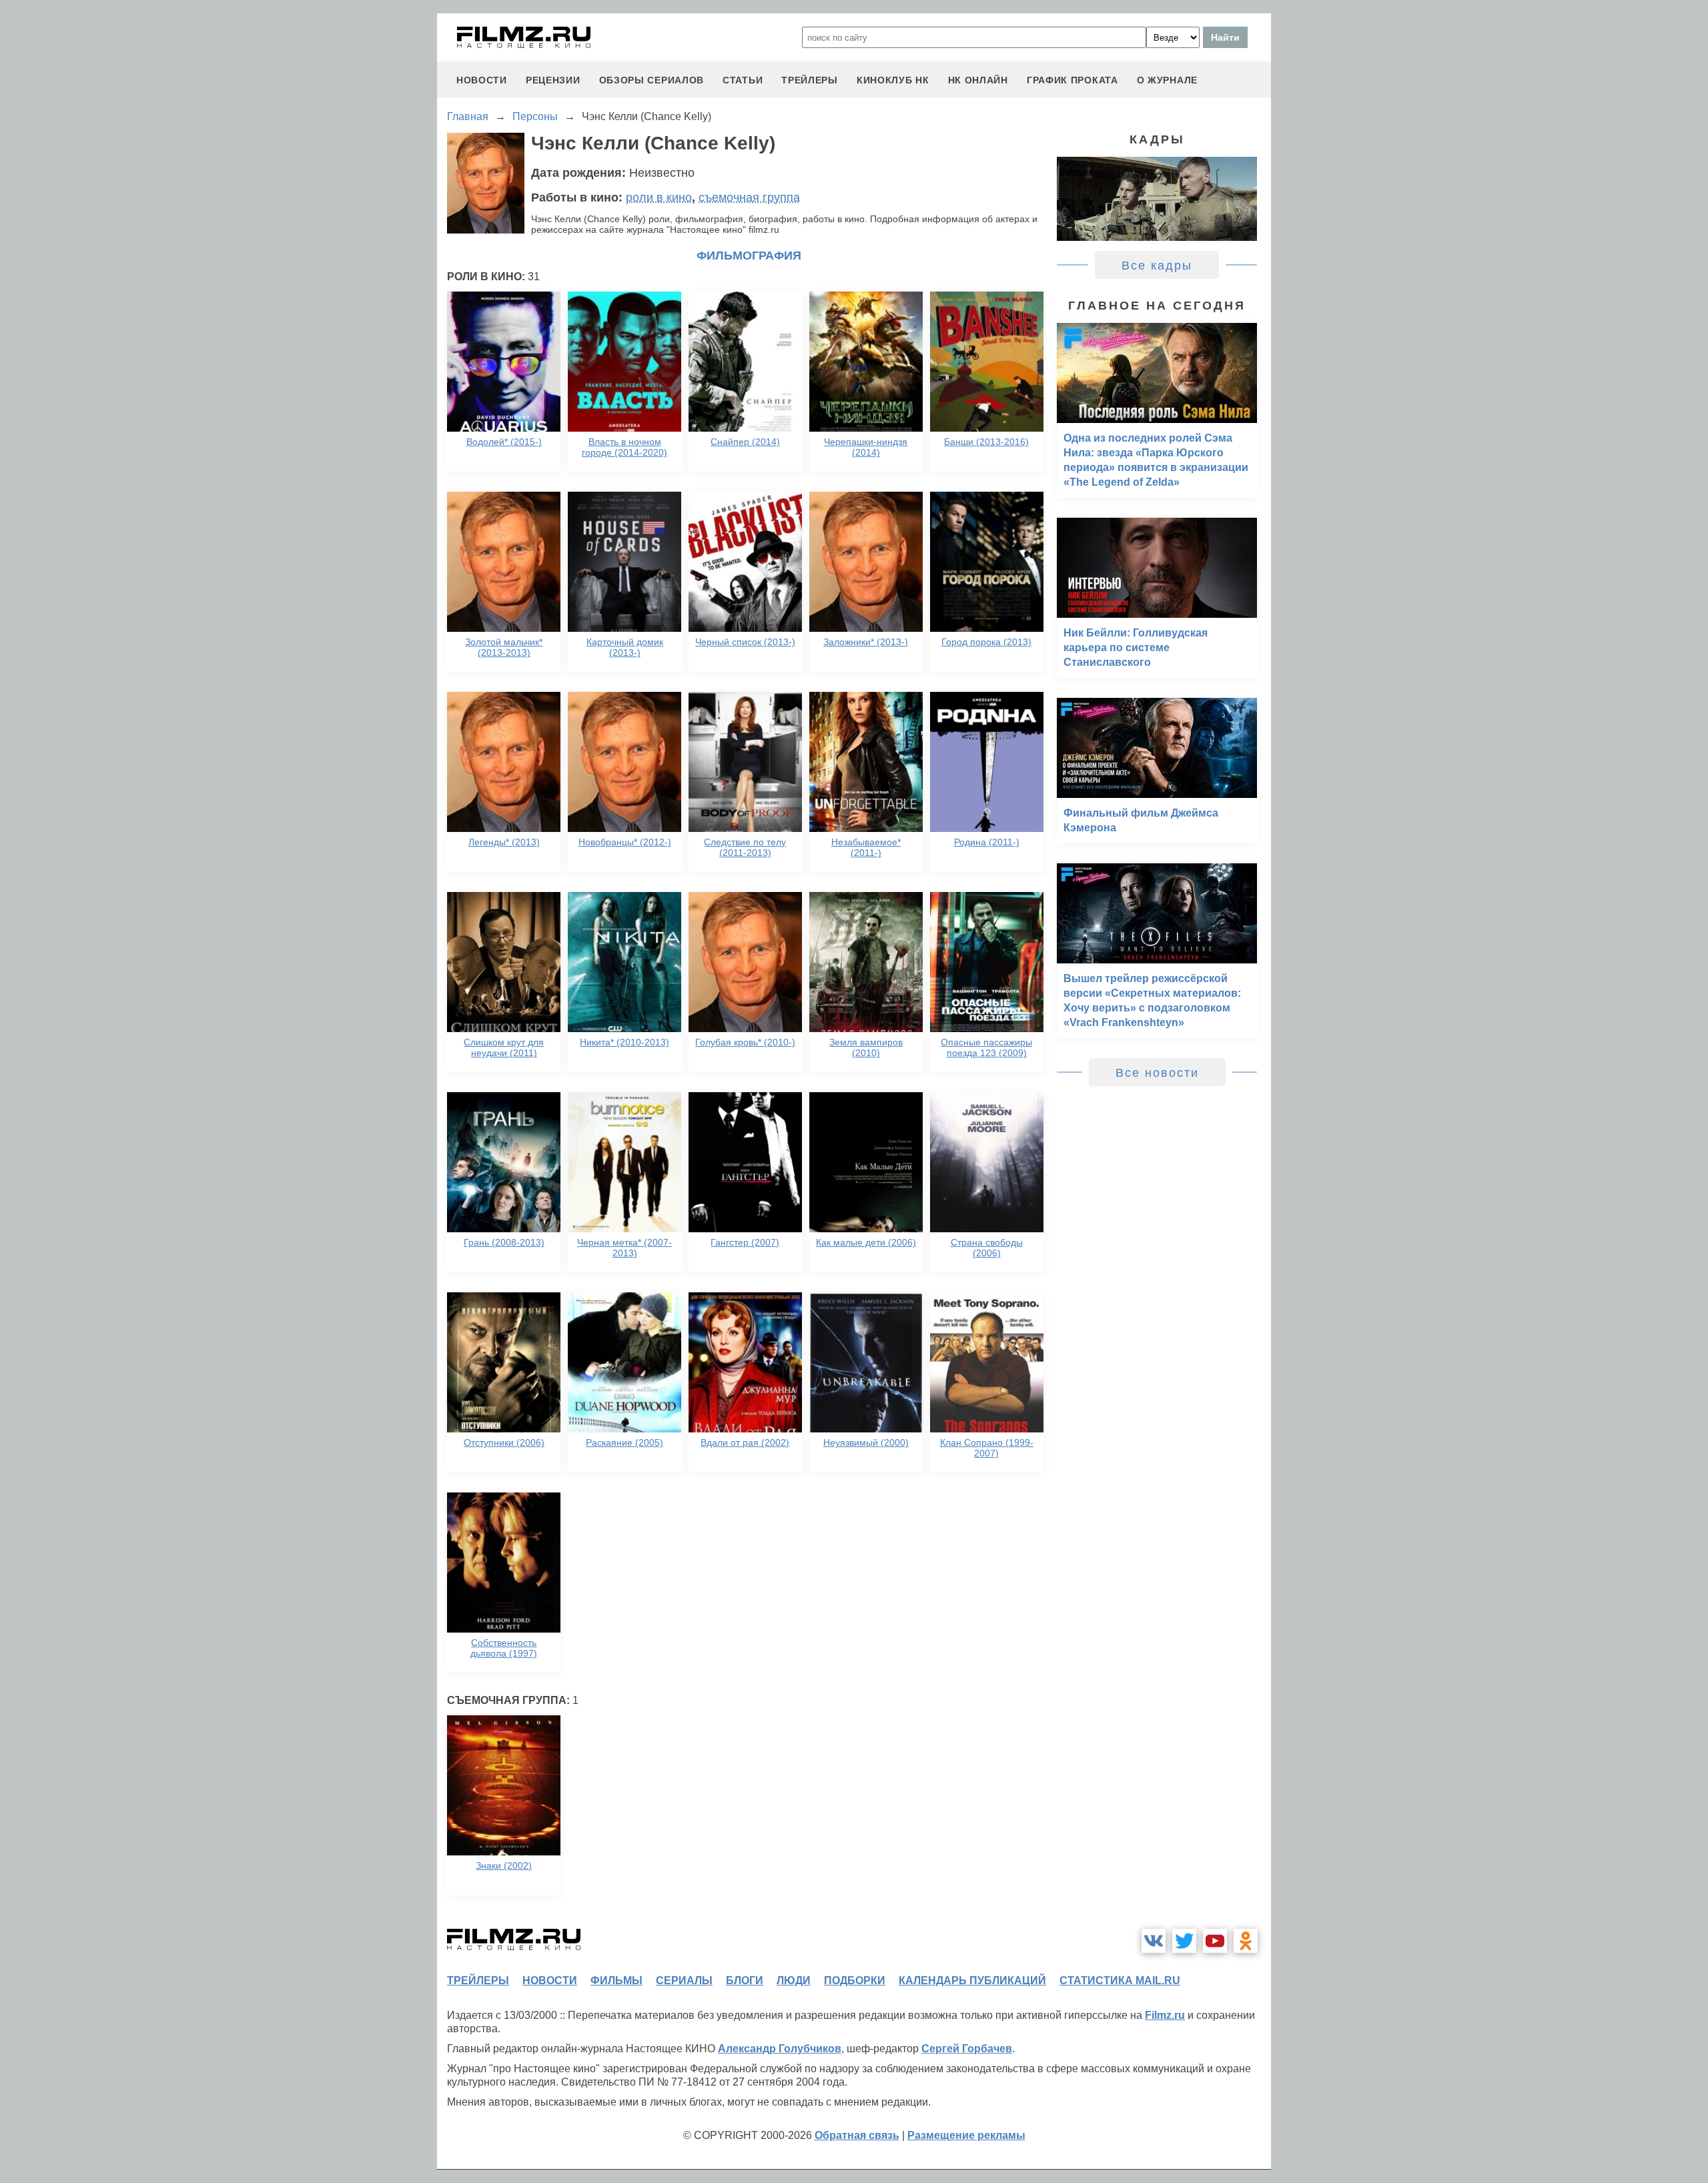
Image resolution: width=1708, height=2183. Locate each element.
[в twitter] (1184, 1941)
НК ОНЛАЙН (978, 80)
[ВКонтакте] (1154, 1941)
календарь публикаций (972, 1981)
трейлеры (810, 80)
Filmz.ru (1165, 2015)
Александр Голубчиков (780, 2049)
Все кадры (1157, 266)
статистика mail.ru (1120, 1981)
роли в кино (659, 197)
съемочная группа (749, 197)
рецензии (553, 80)
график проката (1073, 80)
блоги (745, 1981)
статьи (743, 80)
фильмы (616, 1981)
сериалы (684, 1981)
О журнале (1167, 80)
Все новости (1157, 1073)
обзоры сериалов (652, 80)
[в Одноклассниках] (1246, 1941)
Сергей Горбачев (967, 2049)
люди (794, 1981)
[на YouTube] (1215, 1941)
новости (482, 80)
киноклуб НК (893, 80)
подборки (855, 1981)
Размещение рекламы (966, 2135)
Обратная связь (857, 2135)
